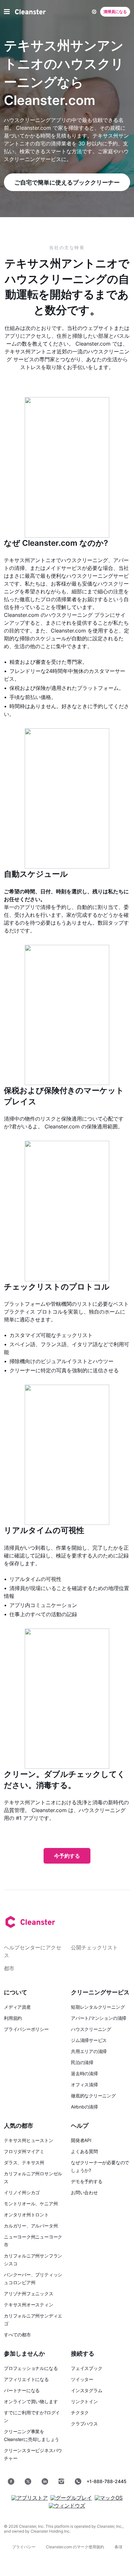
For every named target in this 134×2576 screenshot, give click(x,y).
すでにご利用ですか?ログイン (32, 2416)
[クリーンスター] (30, 12)
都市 (9, 1968)
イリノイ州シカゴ (22, 2192)
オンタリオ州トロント (26, 2215)
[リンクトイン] (45, 2481)
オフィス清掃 (84, 2085)
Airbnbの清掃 (84, 2107)
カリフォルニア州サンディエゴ (33, 2320)
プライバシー (24, 2547)
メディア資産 (17, 2007)
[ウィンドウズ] (67, 2506)
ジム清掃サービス (89, 2040)
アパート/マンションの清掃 (99, 2018)
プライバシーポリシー (26, 2029)
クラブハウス (84, 2424)
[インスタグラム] (61, 2481)
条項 (118, 2547)
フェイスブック (87, 2368)
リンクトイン (84, 2401)
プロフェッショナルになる (31, 2368)
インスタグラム (87, 2390)
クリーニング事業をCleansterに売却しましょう (32, 2435)
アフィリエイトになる (26, 2379)
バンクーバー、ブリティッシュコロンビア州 (33, 2278)
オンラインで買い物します (31, 2401)
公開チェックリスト (94, 1947)
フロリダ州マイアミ (24, 2151)
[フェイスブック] (11, 2481)
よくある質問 (84, 2151)
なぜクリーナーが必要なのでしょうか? (100, 2166)
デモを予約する (87, 2181)
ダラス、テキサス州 (24, 2162)
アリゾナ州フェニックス (29, 2293)
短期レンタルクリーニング (98, 2007)
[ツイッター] (28, 2481)
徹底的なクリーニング (93, 2096)
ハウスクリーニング (91, 2029)
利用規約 (13, 2018)
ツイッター (82, 2379)
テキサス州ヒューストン (29, 2140)
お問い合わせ (84, 2192)
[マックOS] (109, 2498)
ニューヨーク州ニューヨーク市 (33, 2241)
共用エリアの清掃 (89, 2051)
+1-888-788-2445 (107, 2481)
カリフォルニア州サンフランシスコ (33, 2260)
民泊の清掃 (82, 2062)
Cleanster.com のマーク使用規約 (75, 2547)
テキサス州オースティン (29, 2305)
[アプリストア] (30, 2498)
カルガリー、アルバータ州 (31, 2226)
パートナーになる (22, 2390)
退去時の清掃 (84, 2073)
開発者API (81, 2140)
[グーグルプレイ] (71, 2498)
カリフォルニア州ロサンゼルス (33, 2177)
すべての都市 (17, 2335)
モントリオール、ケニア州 (31, 2204)
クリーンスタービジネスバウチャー (33, 2454)
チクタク (80, 2412)
